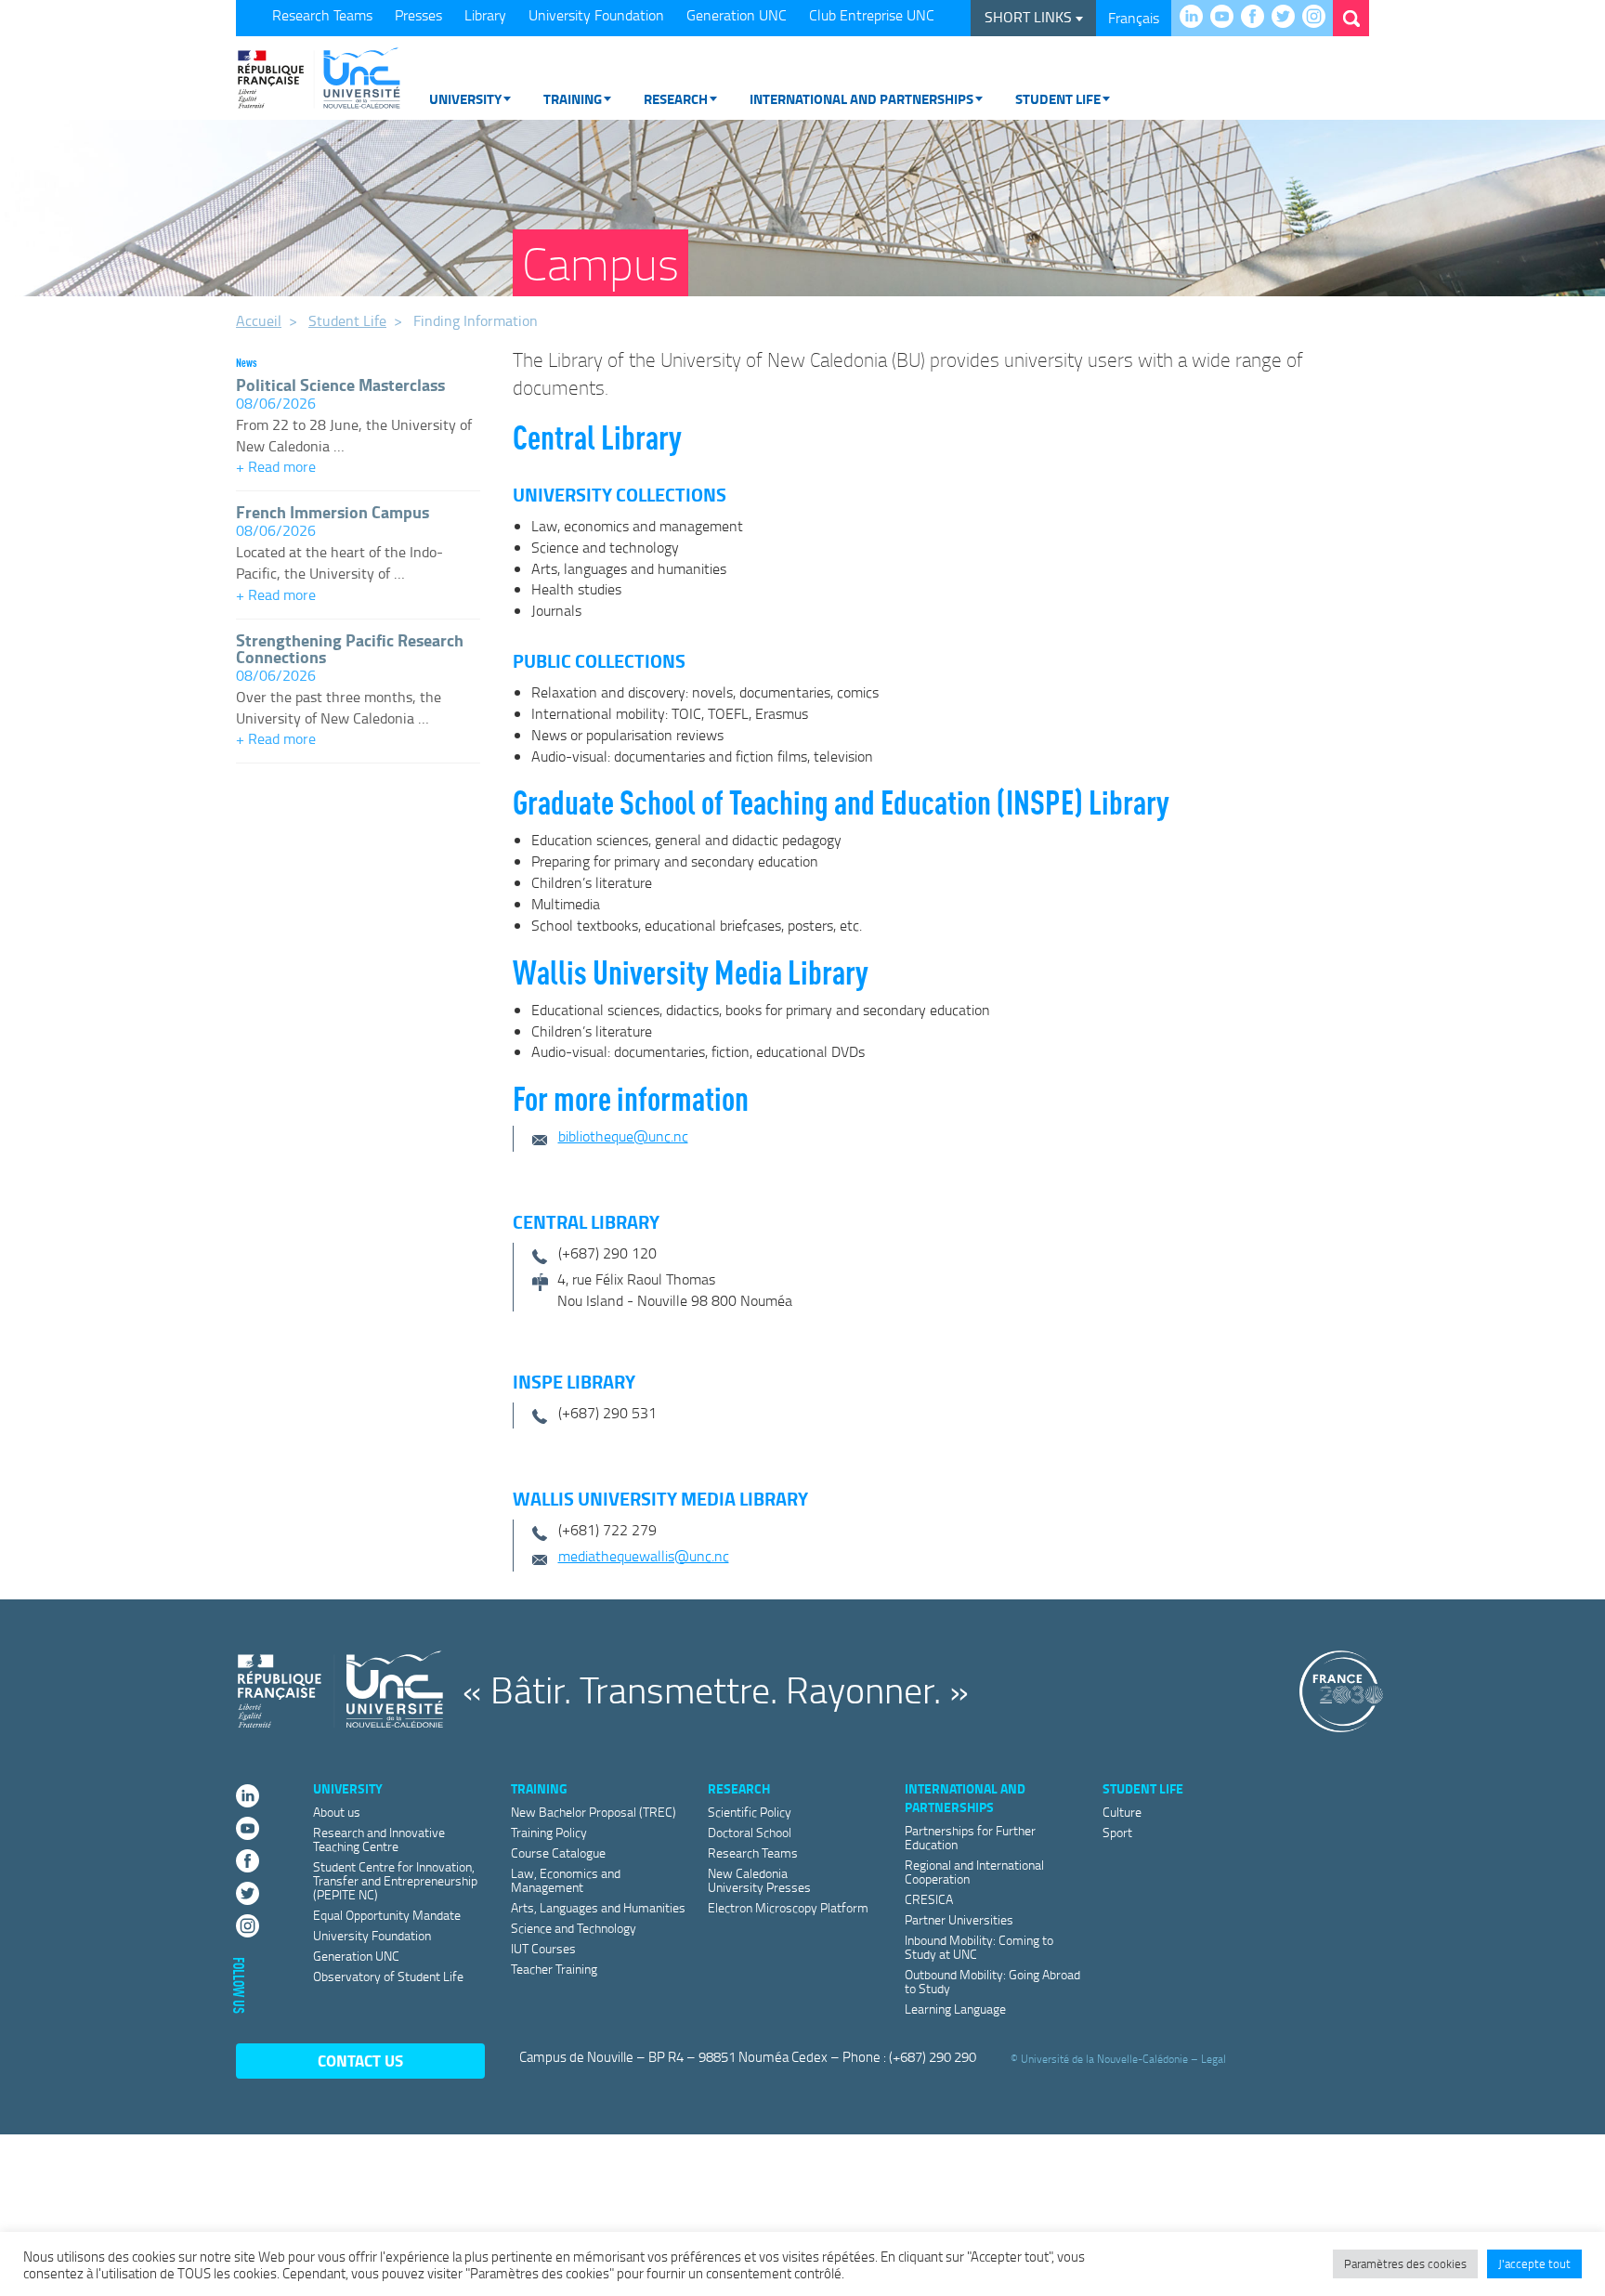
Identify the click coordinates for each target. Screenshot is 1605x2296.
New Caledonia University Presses (759, 1880)
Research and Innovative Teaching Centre (379, 1839)
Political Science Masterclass (340, 385)
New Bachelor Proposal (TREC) (594, 1812)
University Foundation (596, 15)
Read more (358, 469)
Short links (1030, 17)
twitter (1288, 18)
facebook (1257, 18)
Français (1134, 18)
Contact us (360, 2061)
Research (676, 98)
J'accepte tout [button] (1534, 2263)
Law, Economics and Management (566, 1880)
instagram (1318, 18)
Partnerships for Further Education (970, 1837)
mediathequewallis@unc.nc (644, 1556)
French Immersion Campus (333, 512)
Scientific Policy (750, 1812)
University (465, 98)
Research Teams (322, 15)
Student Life (347, 320)
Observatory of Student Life (388, 1976)
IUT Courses (543, 1948)
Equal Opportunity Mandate (387, 1915)
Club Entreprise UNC (872, 15)
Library (485, 15)
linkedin (1196, 18)
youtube (1227, 18)
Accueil (259, 320)
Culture (1122, 1812)
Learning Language (955, 2009)
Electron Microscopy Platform (788, 1907)
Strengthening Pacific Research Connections (350, 648)
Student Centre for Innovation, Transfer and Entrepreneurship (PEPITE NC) (395, 1880)
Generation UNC (737, 15)
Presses (418, 15)
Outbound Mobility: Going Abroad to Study (992, 1981)
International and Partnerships (861, 98)
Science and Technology (574, 1928)
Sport (1117, 1832)
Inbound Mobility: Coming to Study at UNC (979, 1947)
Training (573, 98)
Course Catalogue (558, 1852)
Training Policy (549, 1832)
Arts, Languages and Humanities (598, 1907)
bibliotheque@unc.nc (623, 1136)
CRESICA (929, 1899)
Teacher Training (554, 1969)
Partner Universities (959, 1919)
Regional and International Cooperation (974, 1872)
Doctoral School (750, 1832)
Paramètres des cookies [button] (1405, 2263)
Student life (1058, 98)
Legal (1214, 2058)
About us (337, 1812)
